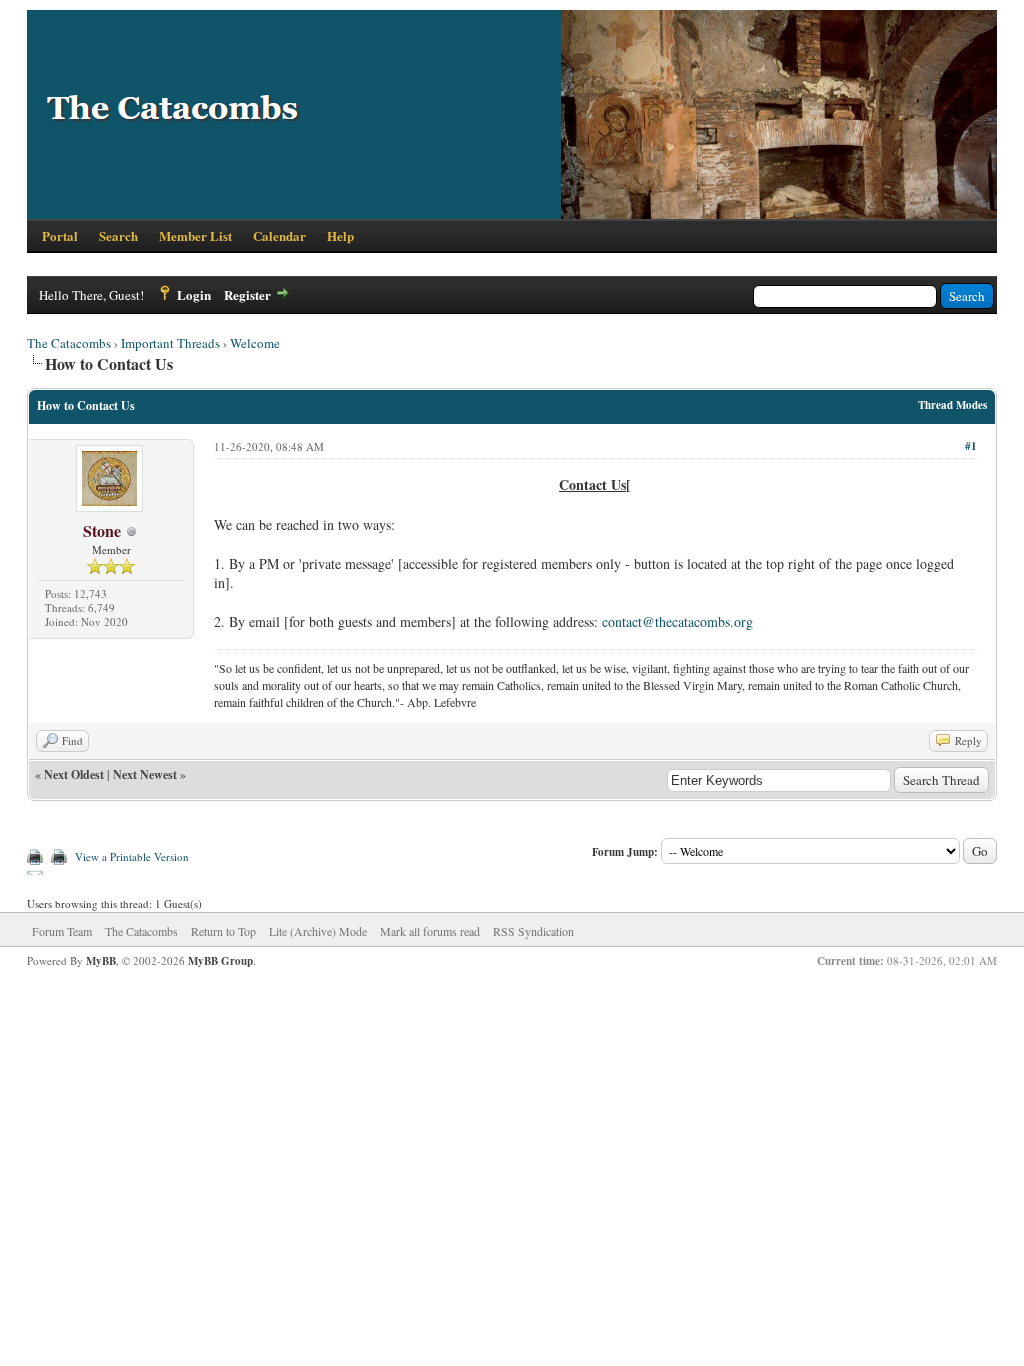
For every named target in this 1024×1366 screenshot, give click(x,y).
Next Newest (145, 774)
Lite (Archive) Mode (318, 931)
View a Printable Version (132, 856)
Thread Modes (952, 405)
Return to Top (223, 931)
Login (194, 294)
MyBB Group (220, 961)
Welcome (255, 343)
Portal (60, 235)
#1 (971, 446)
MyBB (101, 961)
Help (340, 235)
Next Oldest (74, 774)
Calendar (279, 235)
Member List (195, 235)
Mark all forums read (430, 931)
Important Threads (170, 343)
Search (118, 235)
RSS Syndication (533, 931)
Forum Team (62, 931)
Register (247, 294)
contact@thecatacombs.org (677, 621)
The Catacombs (69, 343)
